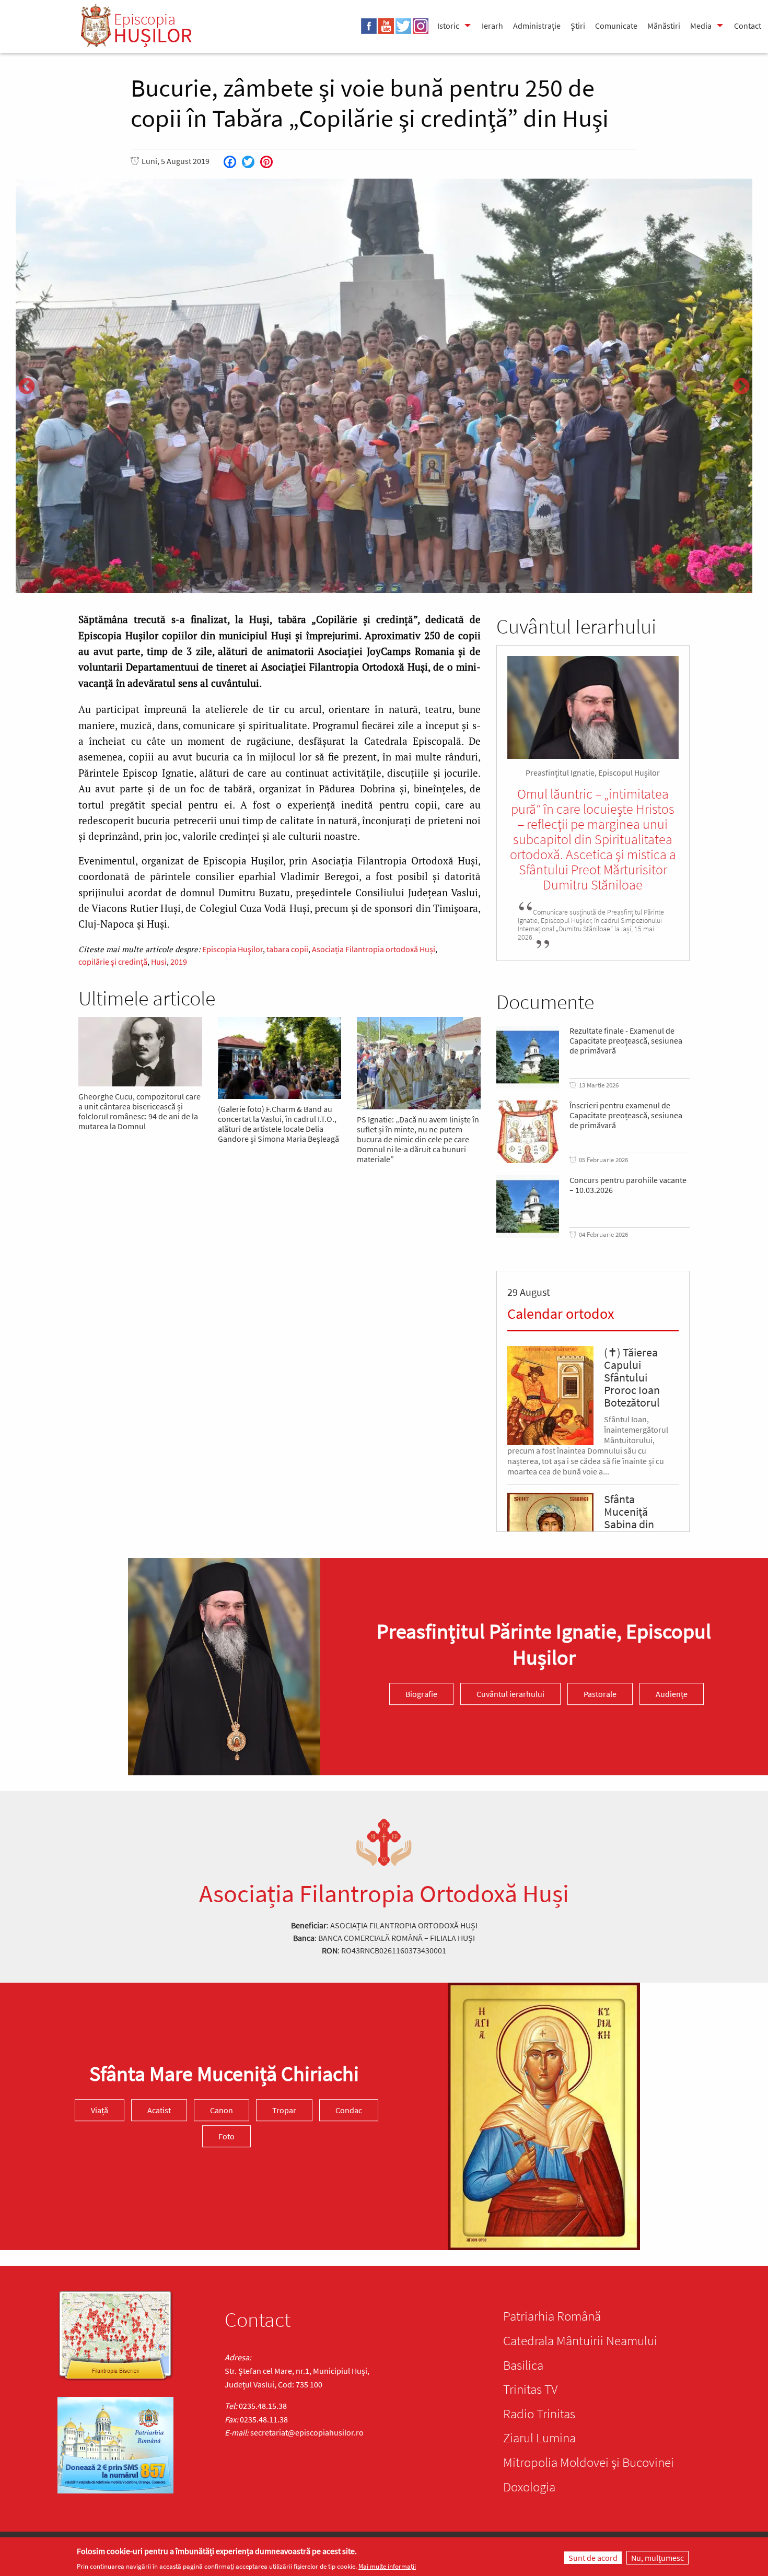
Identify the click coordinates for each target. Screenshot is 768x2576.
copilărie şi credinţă (113, 962)
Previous (27, 387)
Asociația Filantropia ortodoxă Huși (374, 949)
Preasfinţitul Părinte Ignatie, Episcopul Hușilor (544, 1644)
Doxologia (529, 2487)
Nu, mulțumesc (658, 2558)
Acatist (159, 2110)
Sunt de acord (593, 2558)
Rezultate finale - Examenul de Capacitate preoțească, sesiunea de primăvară (626, 1041)
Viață (100, 2110)
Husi (159, 962)
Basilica (523, 2365)
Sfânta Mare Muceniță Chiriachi (224, 2074)
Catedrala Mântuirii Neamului (580, 2340)
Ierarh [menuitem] (492, 26)
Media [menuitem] (701, 26)
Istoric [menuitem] (448, 26)
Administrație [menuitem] (537, 26)
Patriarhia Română (552, 2316)
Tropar (284, 2110)
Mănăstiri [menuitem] (664, 26)
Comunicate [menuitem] (616, 26)
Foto (226, 2136)
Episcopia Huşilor (232, 949)
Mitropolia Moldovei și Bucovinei (589, 2462)
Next (741, 387)
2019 (179, 962)
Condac (349, 2110)
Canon (222, 2110)
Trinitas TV (530, 2389)
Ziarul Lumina (539, 2438)
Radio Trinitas (539, 2414)
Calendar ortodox (561, 1314)
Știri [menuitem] (578, 26)
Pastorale (600, 1694)
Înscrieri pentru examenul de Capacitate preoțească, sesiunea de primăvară (626, 1115)
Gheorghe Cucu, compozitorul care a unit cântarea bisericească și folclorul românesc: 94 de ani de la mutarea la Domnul (139, 1111)
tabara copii (287, 949)
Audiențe (672, 1694)
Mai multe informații (387, 2566)
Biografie (421, 1694)
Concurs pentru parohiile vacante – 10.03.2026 (628, 1185)
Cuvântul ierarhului (510, 1694)
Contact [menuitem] (748, 26)
